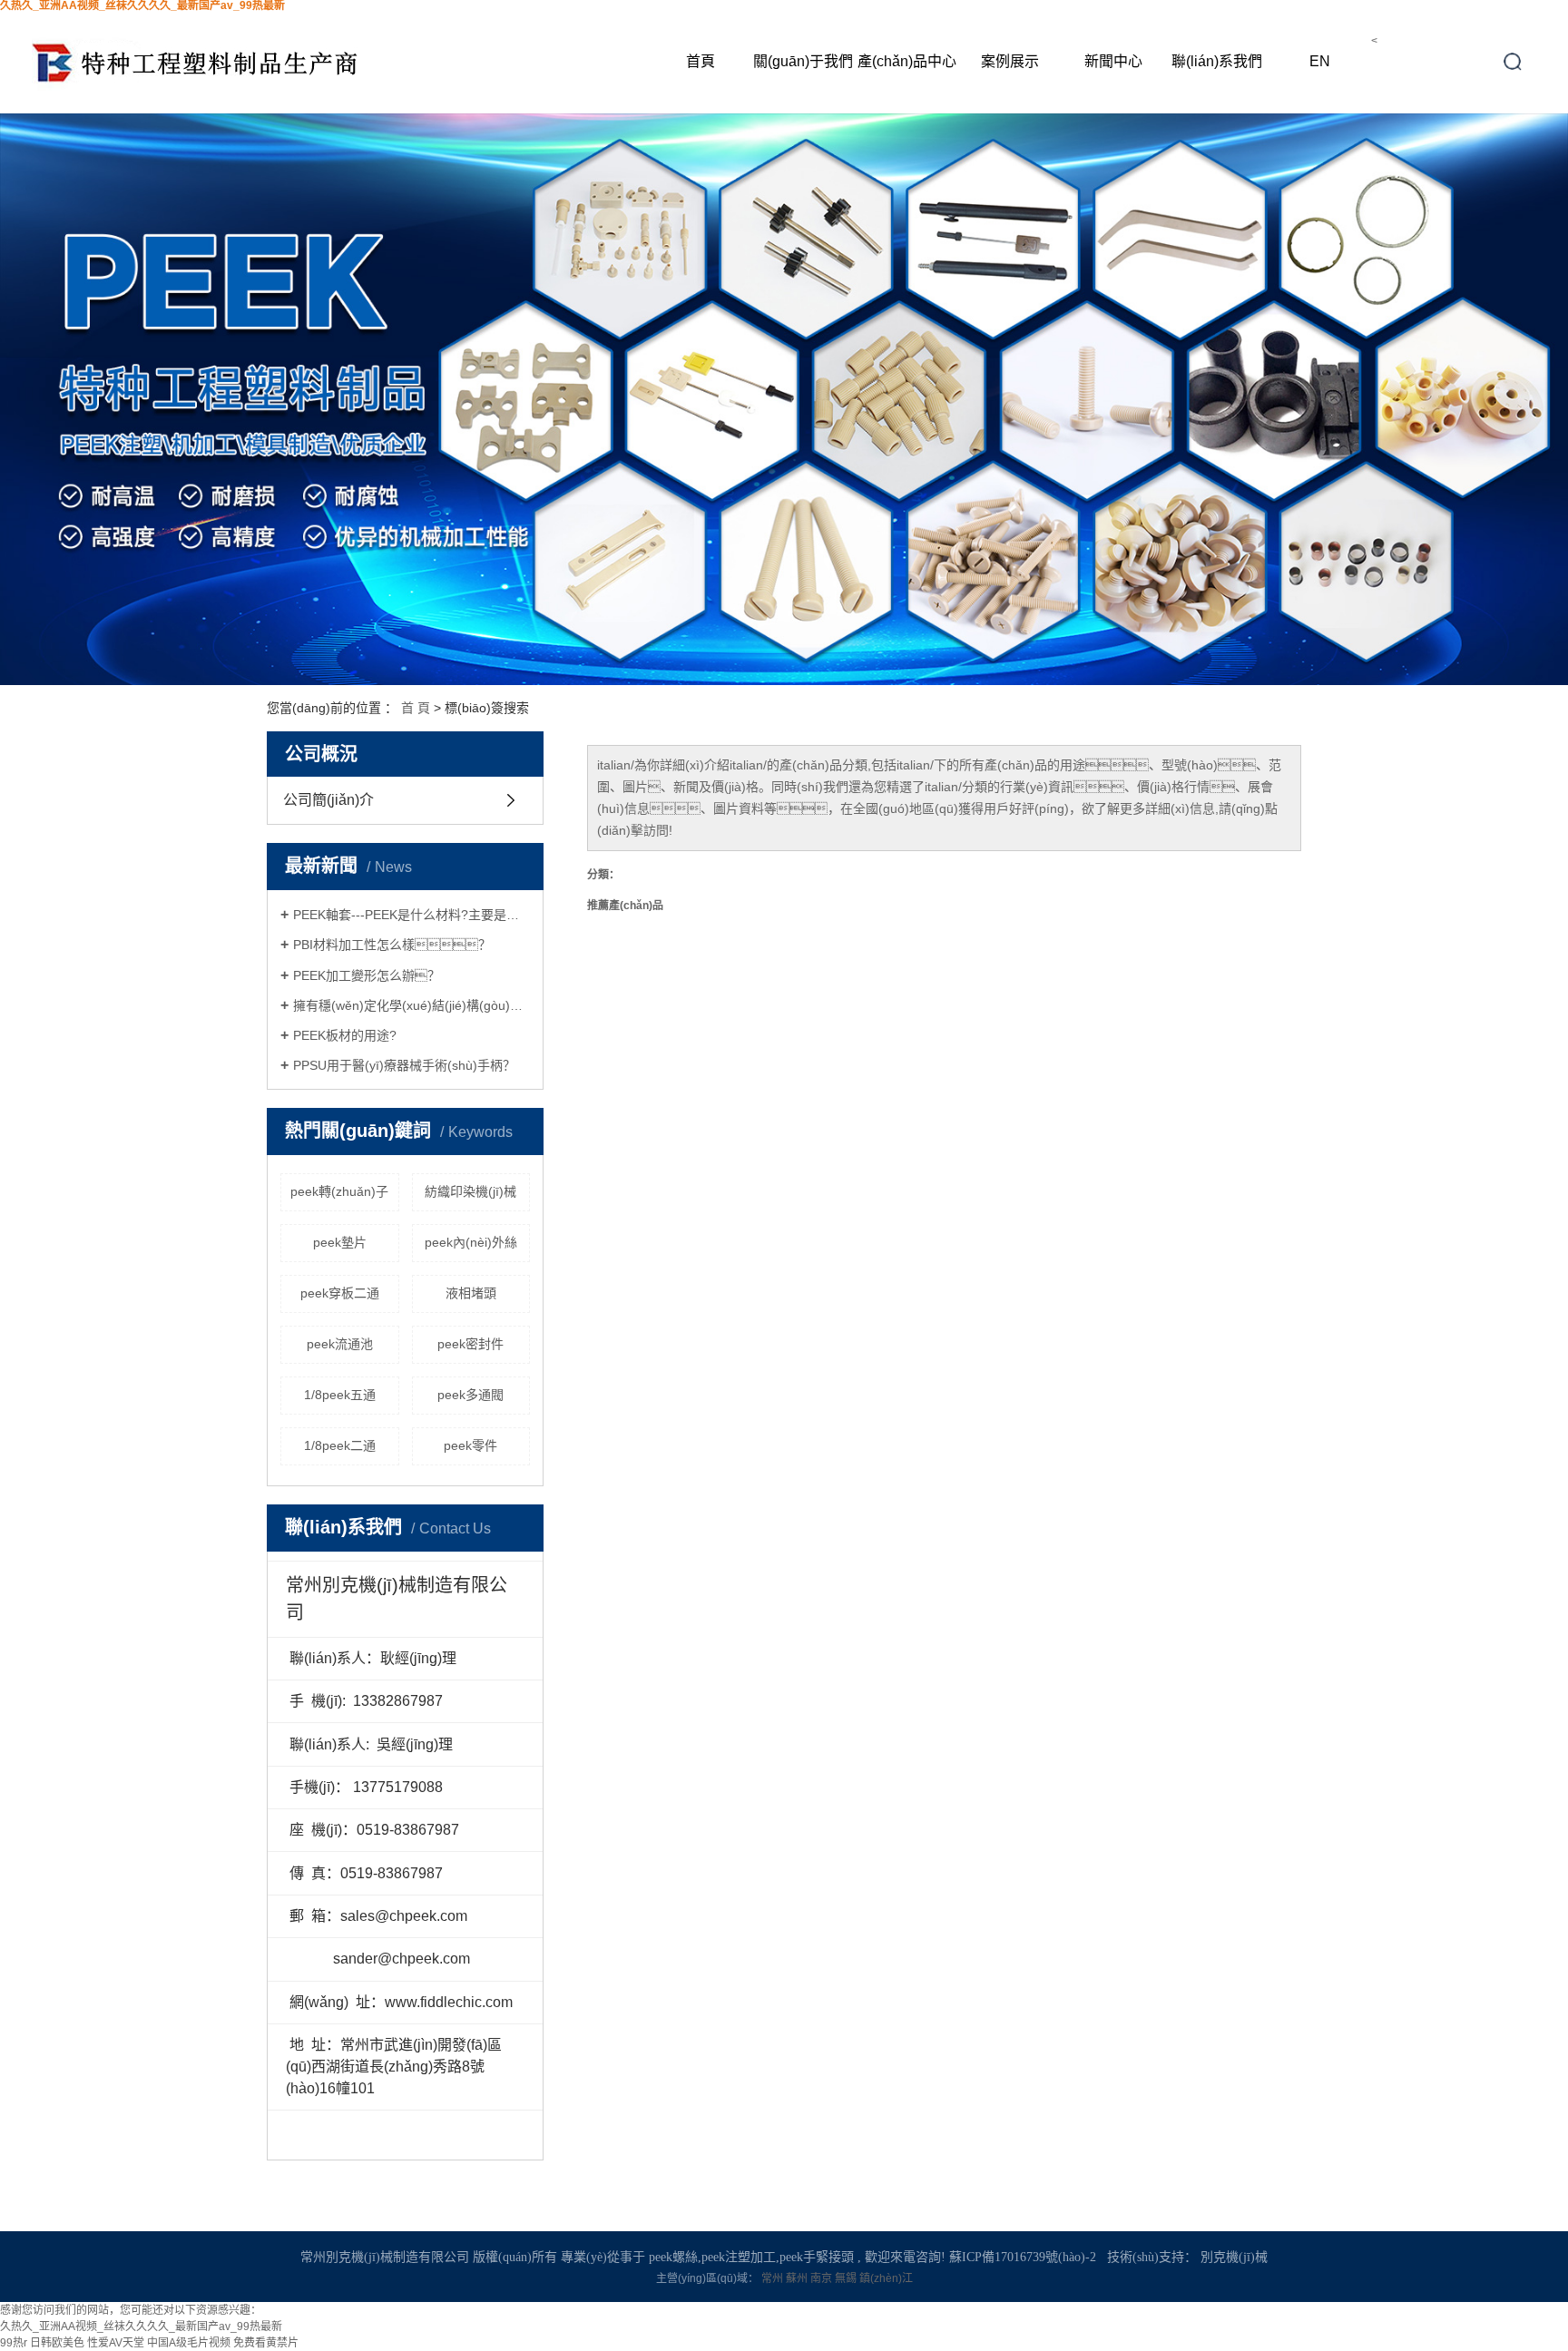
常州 (774, 2278)
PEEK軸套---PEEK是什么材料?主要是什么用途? (412, 915)
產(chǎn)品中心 (907, 61)
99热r (14, 2343)
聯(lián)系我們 (1217, 61)
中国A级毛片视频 (189, 2343)
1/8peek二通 (340, 1445)
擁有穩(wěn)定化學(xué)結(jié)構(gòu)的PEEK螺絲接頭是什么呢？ (412, 1005)
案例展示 (1010, 61)
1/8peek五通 (340, 1395)
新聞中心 (1113, 61)
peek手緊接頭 (817, 2257)
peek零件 (470, 1445)
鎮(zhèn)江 (886, 2278)
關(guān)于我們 (803, 61)
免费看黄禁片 (266, 2343)
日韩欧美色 (57, 2343)
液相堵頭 (471, 1293)
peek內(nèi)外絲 (471, 1242)
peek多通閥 (470, 1395)
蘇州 (798, 2278)
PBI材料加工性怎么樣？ (392, 945)
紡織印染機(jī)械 (470, 1191)
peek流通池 (340, 1344)
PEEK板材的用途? (345, 1035)
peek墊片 (340, 1242)
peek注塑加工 (739, 2257)
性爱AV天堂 (116, 2343)
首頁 (701, 61)
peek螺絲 (673, 2257)
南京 (823, 2278)
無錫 (847, 2278)
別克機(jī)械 (1234, 2257)
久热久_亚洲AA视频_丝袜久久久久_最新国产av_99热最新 (141, 2327)
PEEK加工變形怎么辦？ (367, 975)
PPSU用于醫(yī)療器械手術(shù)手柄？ (404, 1065)
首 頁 (416, 708)
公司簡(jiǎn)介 (328, 800)
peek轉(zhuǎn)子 (339, 1191)
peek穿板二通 (340, 1293)
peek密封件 (470, 1344)
